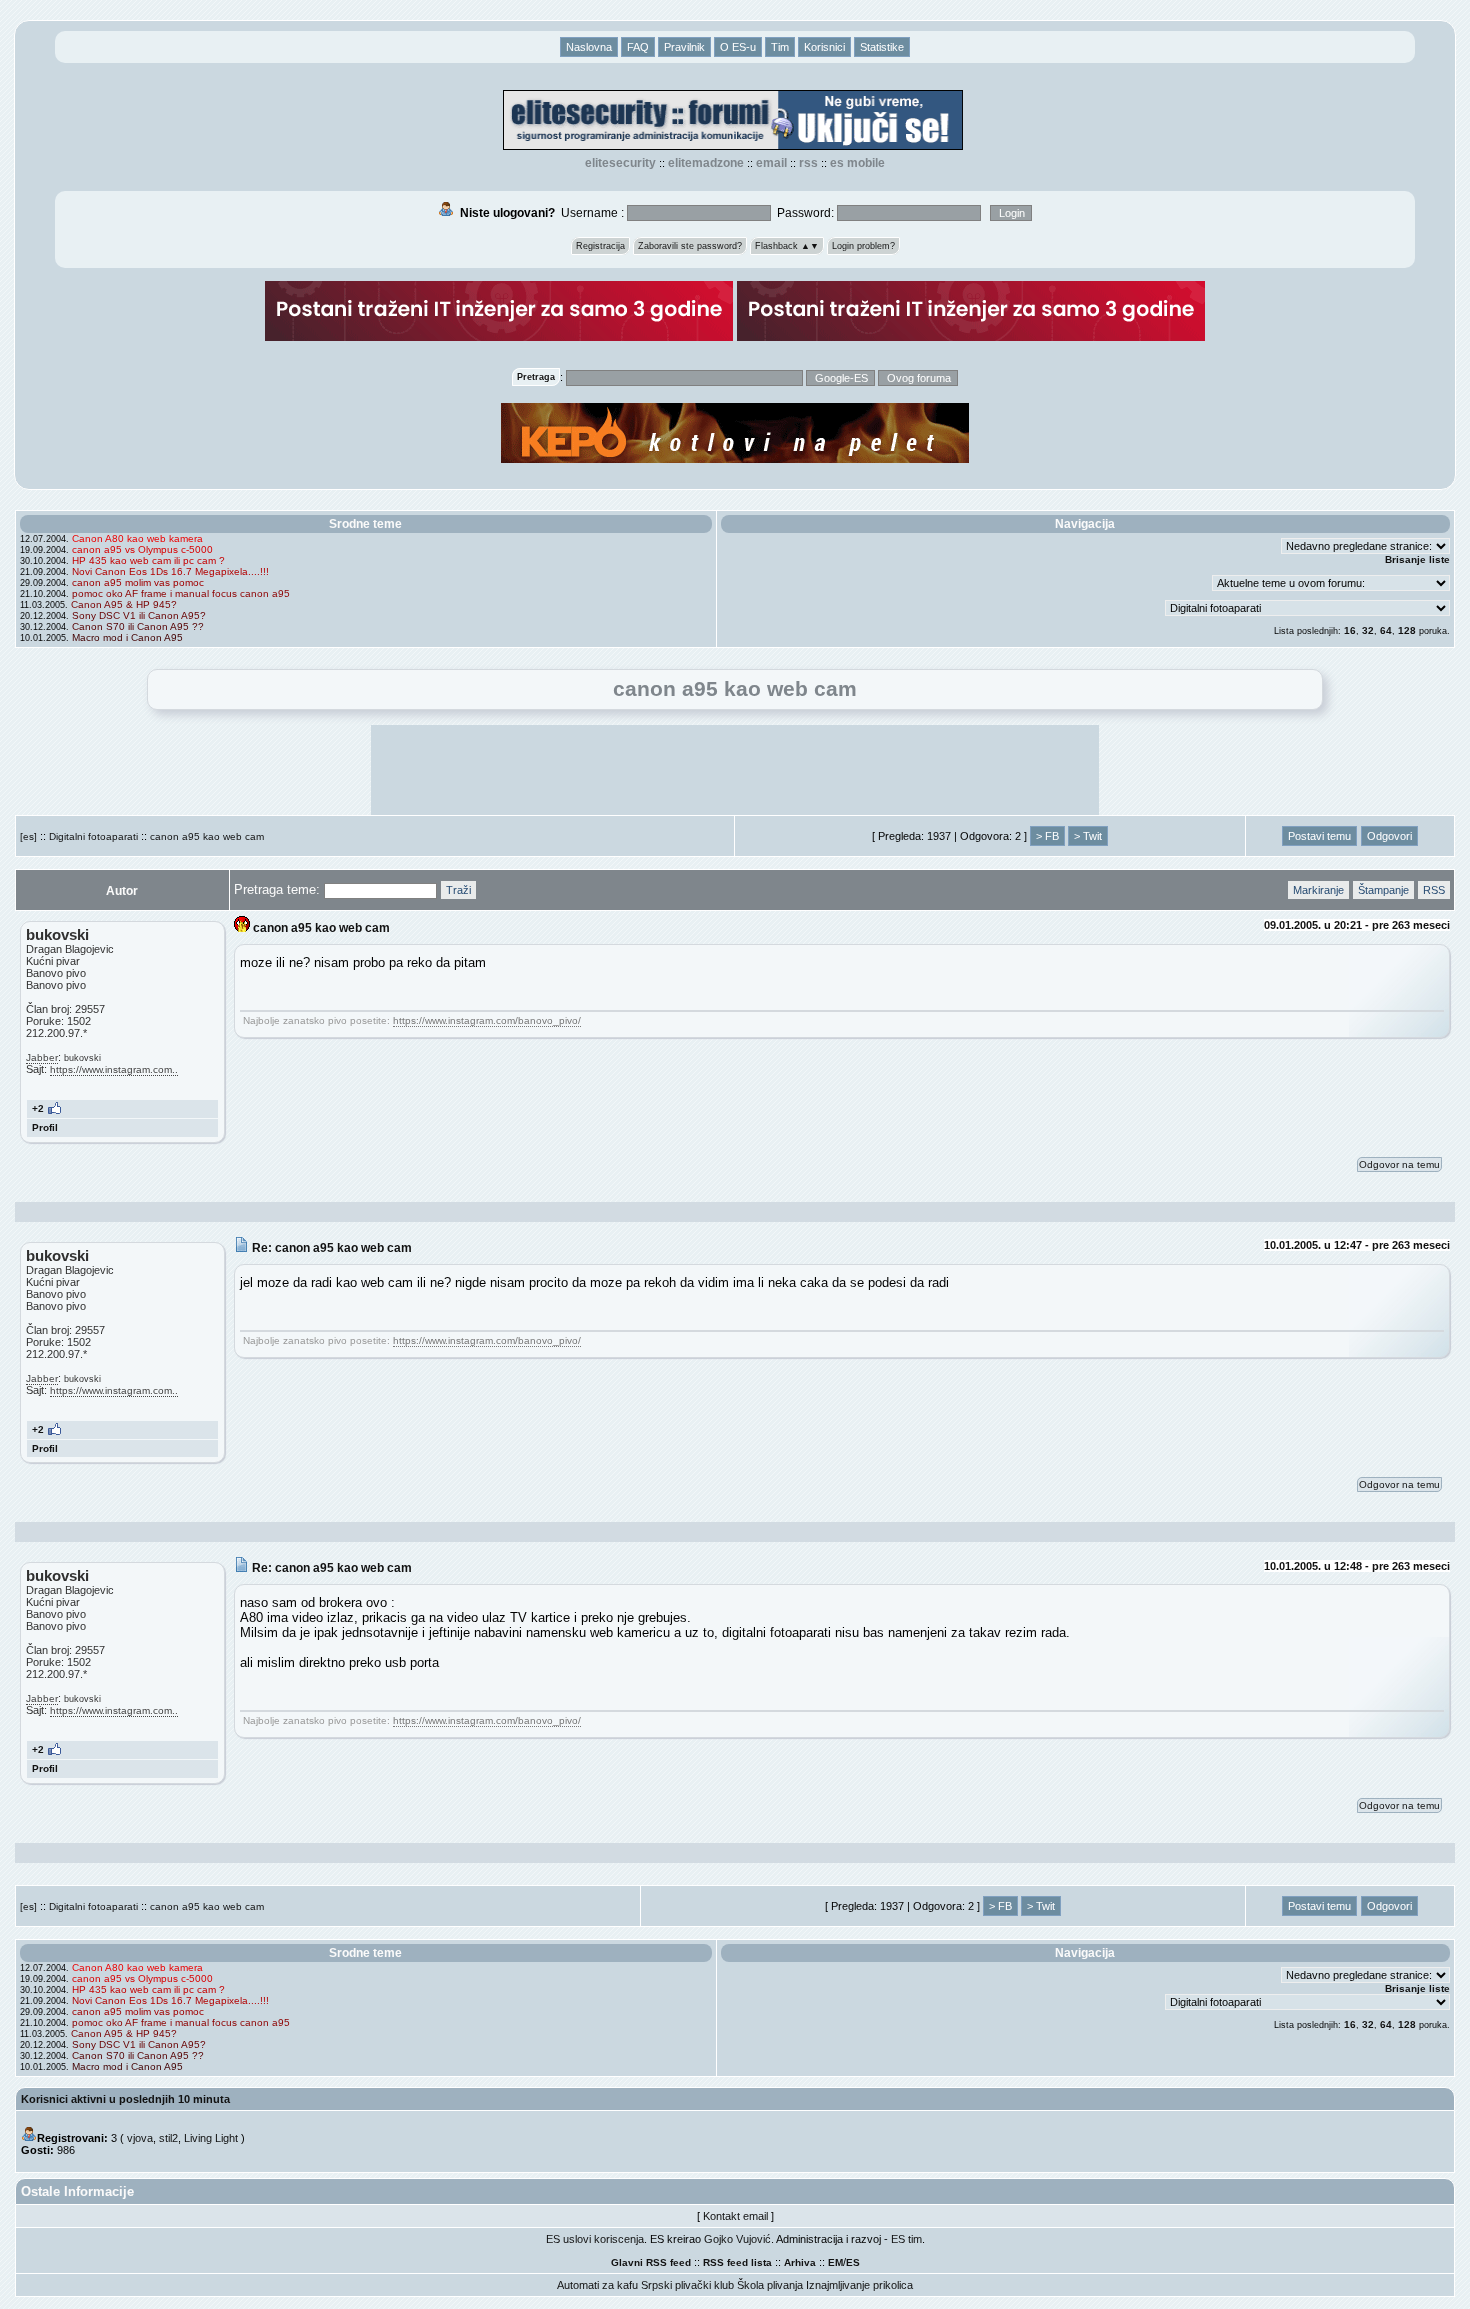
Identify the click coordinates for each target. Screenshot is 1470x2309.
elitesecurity (620, 163)
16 (1350, 630)
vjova (140, 2138)
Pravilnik (684, 47)
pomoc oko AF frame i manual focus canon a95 (181, 593)
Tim (780, 47)
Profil (45, 1127)
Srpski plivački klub (687, 2285)
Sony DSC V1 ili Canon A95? (139, 615)
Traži (458, 890)
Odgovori (1389, 836)
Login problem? (863, 246)
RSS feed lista (737, 2262)
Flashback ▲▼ (787, 246)
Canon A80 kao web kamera (137, 538)
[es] (28, 836)
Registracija (600, 246)
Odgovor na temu (1399, 1164)
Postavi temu (1319, 836)
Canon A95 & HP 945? (124, 604)
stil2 (168, 2138)
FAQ (638, 47)
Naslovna (589, 47)
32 (1368, 630)
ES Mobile (857, 163)
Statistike (882, 47)
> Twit (1088, 836)
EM (835, 2262)
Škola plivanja (770, 2285)
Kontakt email (735, 2216)
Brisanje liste (1417, 559)
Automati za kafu (597, 2285)
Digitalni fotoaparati (93, 836)
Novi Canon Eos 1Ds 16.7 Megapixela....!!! (170, 571)
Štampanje (1383, 890)
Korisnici (824, 47)
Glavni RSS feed (651, 2262)
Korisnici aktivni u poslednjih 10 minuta (125, 2099)
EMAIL (771, 163)
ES (853, 2262)
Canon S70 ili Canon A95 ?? (138, 626)
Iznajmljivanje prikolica (859, 2285)
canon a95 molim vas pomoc (138, 582)
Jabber (42, 1057)
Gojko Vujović (737, 2239)
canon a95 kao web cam (207, 836)
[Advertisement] (735, 770)
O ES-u (738, 47)
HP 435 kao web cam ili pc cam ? (148, 560)
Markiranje (1318, 890)
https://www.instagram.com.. (114, 1069)
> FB (1047, 836)
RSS (808, 163)
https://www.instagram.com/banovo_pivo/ (487, 1020)
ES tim (906, 2239)
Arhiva (800, 2262)
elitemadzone (706, 163)
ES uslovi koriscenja (595, 2239)
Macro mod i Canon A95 (127, 637)
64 (1386, 630)
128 (1407, 630)
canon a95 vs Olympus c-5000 (142, 549)
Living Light (211, 2138)
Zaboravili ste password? (690, 246)
